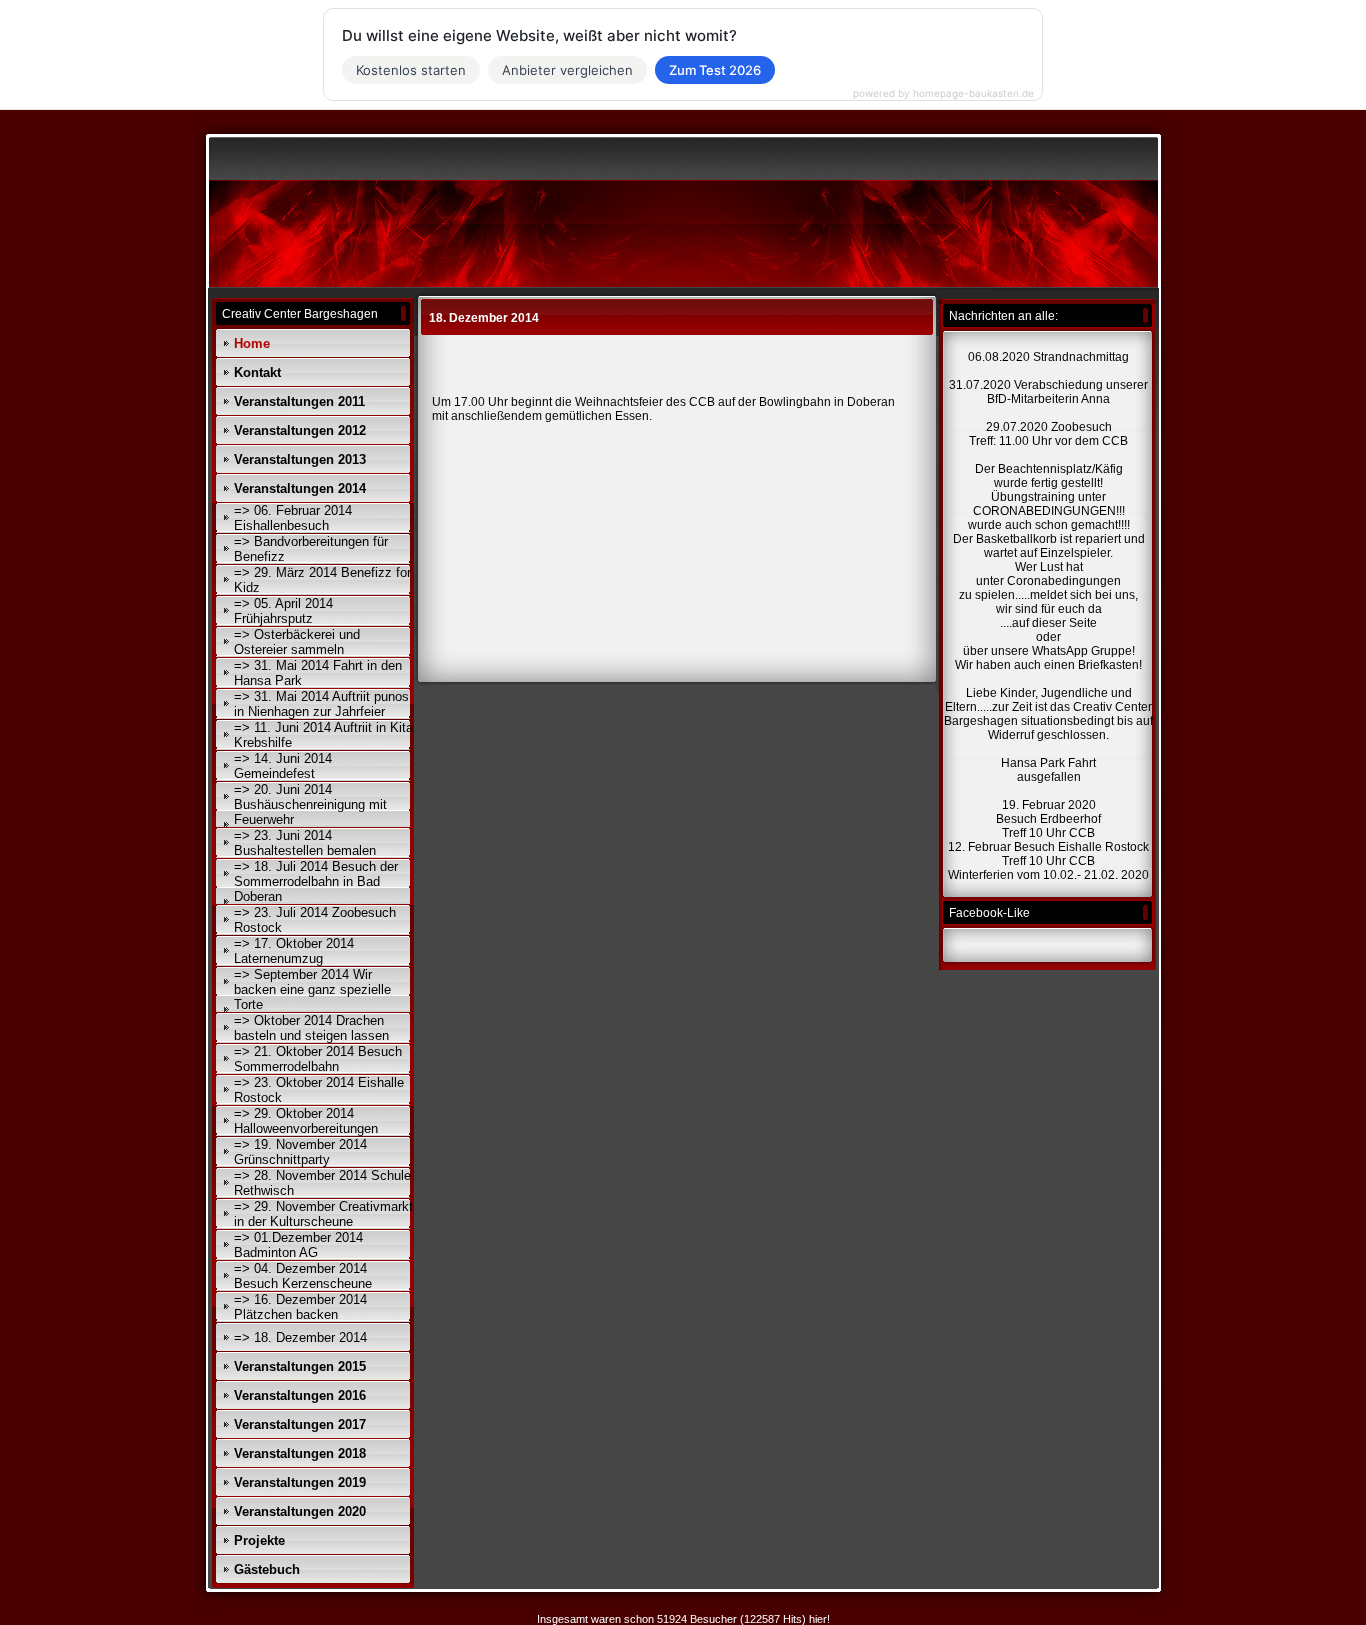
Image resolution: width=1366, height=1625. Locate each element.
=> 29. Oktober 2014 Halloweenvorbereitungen (306, 1121)
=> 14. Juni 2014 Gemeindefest (283, 766)
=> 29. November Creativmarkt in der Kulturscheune (323, 1214)
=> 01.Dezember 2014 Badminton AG (298, 1245)
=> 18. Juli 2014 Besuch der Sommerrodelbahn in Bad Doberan (316, 881)
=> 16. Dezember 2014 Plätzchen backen (300, 1307)
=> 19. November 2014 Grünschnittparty (300, 1152)
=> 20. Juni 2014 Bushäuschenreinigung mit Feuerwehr (310, 804)
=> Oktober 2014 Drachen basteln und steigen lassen (311, 1028)
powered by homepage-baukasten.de (943, 93)
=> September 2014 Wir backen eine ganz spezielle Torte (312, 989)
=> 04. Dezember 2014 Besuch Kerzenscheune (303, 1276)
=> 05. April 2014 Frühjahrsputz (283, 611)
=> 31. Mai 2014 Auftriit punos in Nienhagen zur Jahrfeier (321, 704)
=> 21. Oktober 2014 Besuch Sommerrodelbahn (318, 1059)
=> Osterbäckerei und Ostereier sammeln (297, 642)
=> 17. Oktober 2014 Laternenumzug (294, 951)
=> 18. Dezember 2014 (300, 1337)
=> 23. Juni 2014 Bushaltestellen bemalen (305, 843)
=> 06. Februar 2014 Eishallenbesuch (293, 518)
